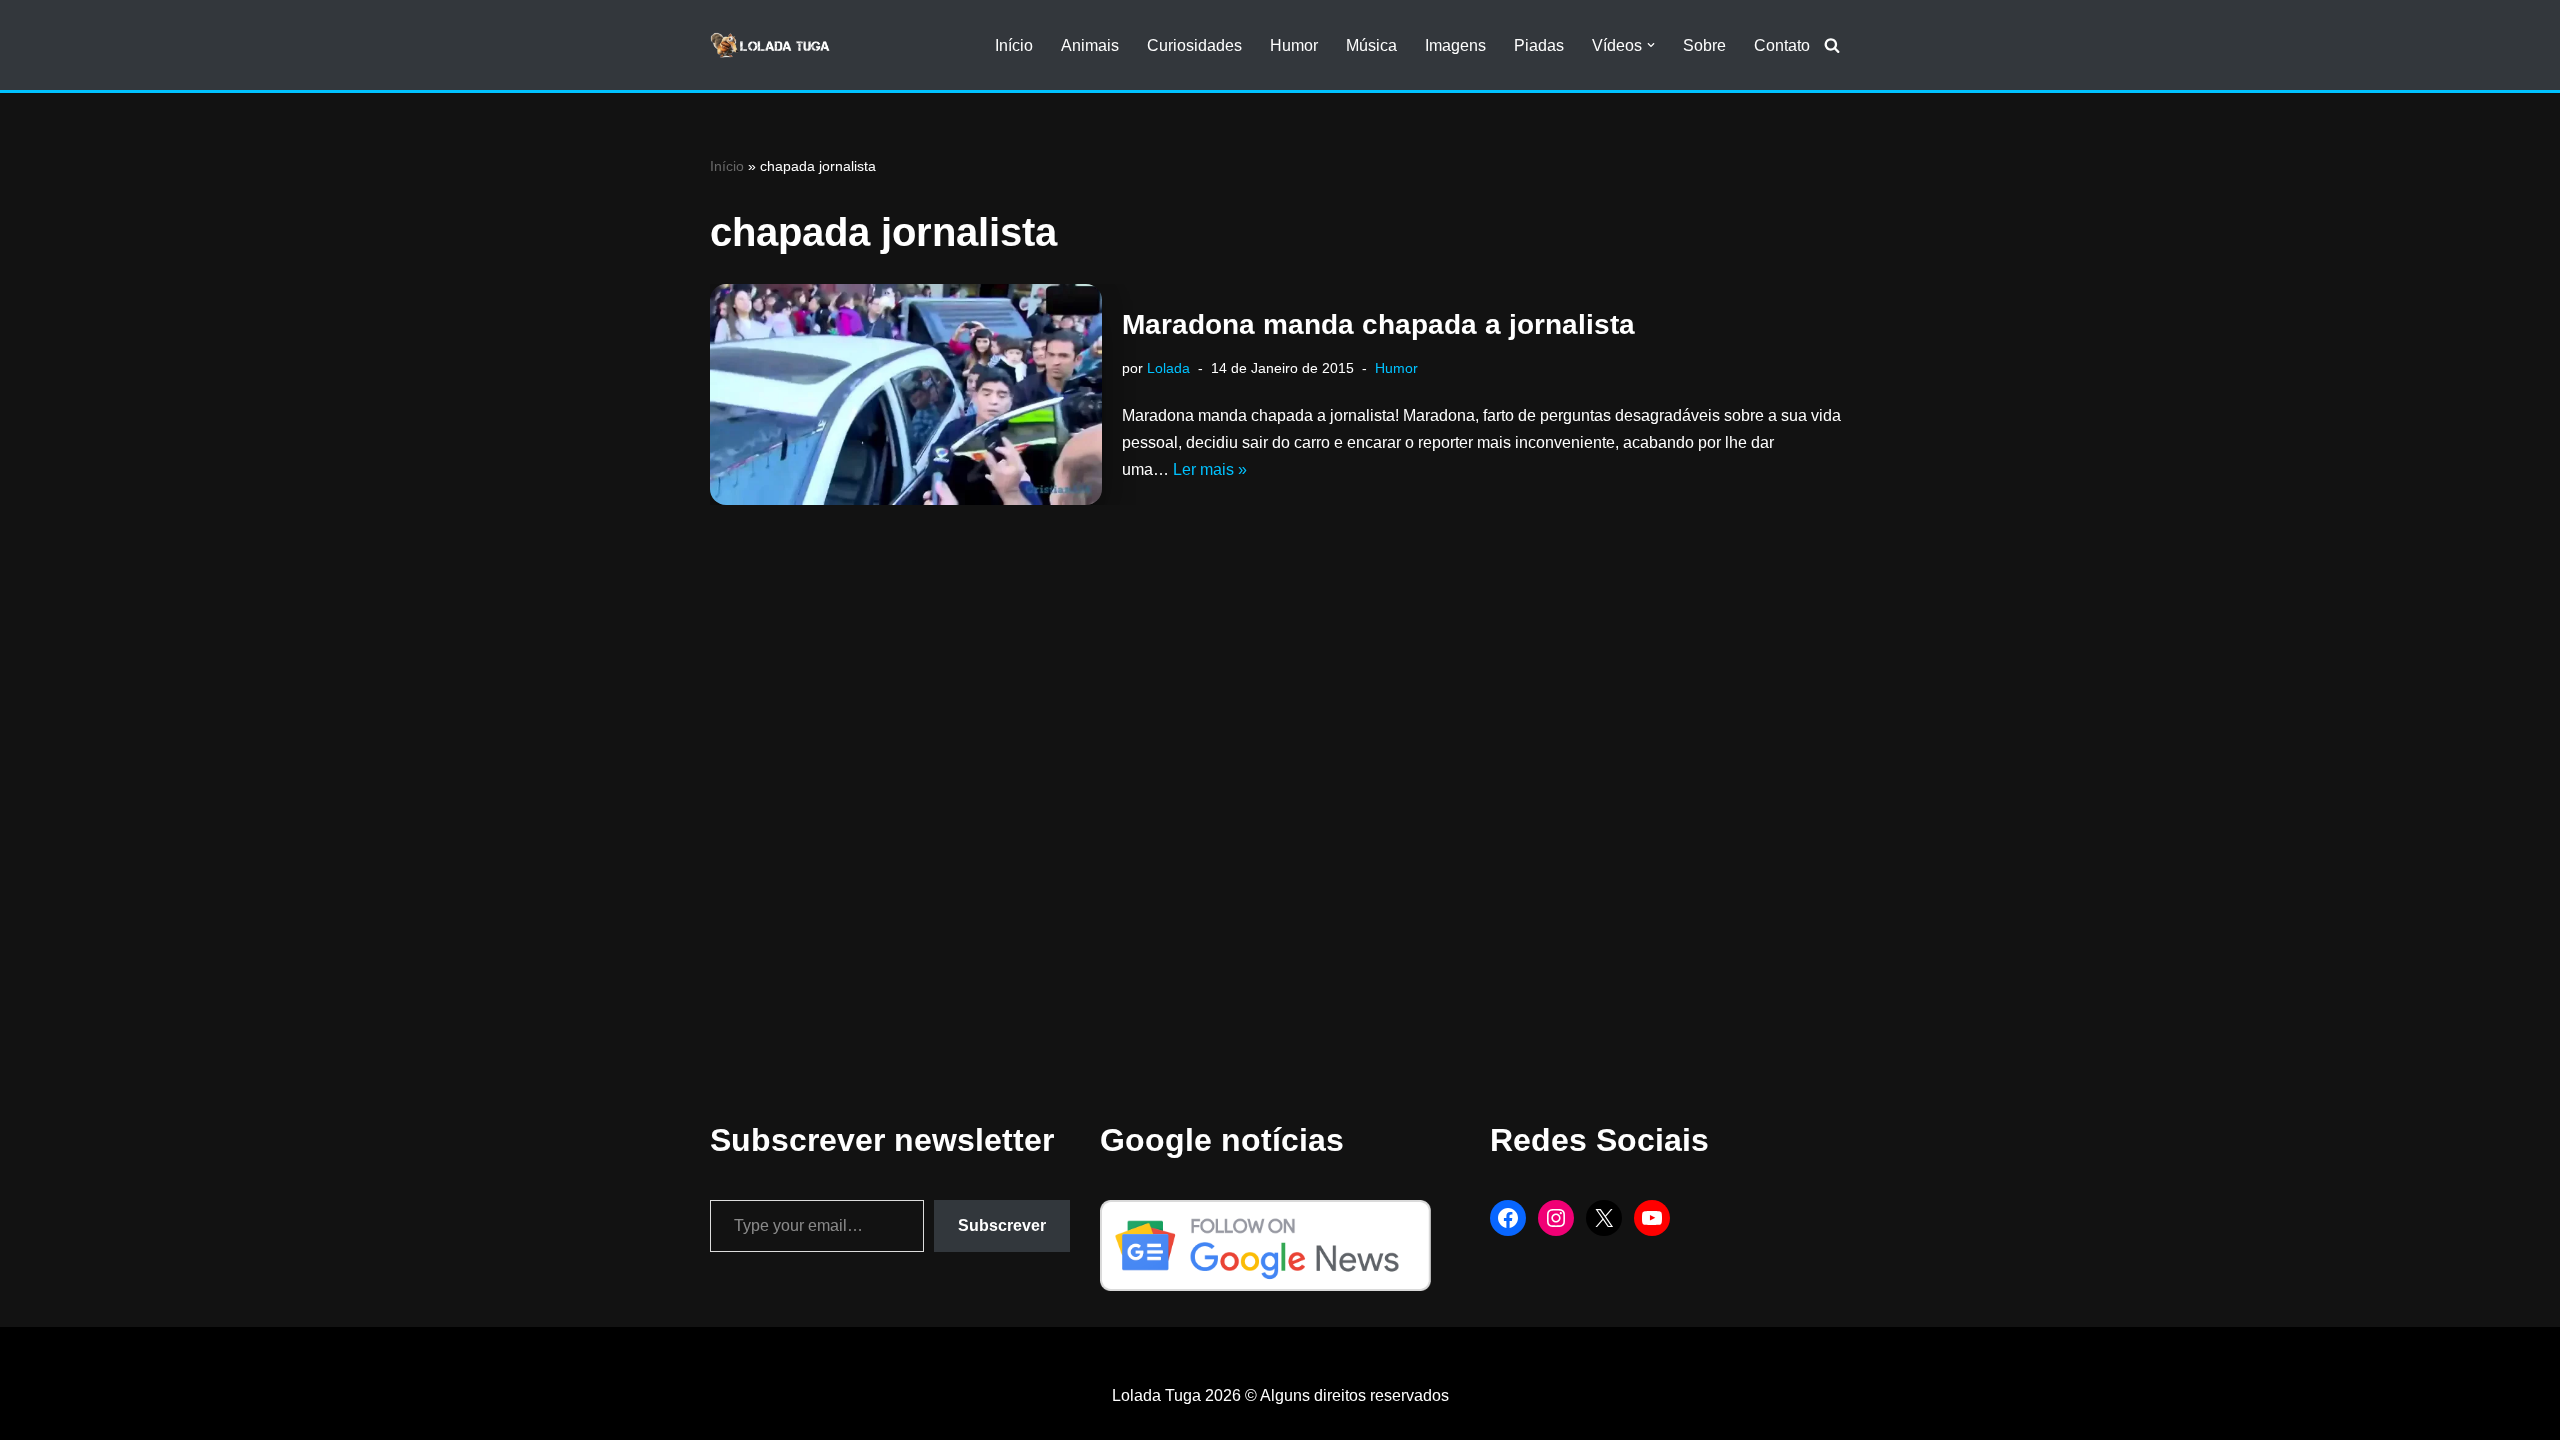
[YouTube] (1652, 1218)
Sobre (1704, 45)
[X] (1604, 1218)
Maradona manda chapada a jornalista (1378, 324)
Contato (1782, 45)
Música (1371, 45)
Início (1014, 45)
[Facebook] (1508, 1218)
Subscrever (1002, 1225)
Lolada (1168, 368)
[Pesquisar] (1832, 45)
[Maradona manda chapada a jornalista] (906, 394)
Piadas (1539, 45)
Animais (1090, 45)
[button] (1651, 45)
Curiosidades (1194, 45)
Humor (1294, 45)
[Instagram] (1556, 1218)
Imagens (1455, 45)
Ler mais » (1210, 469)
